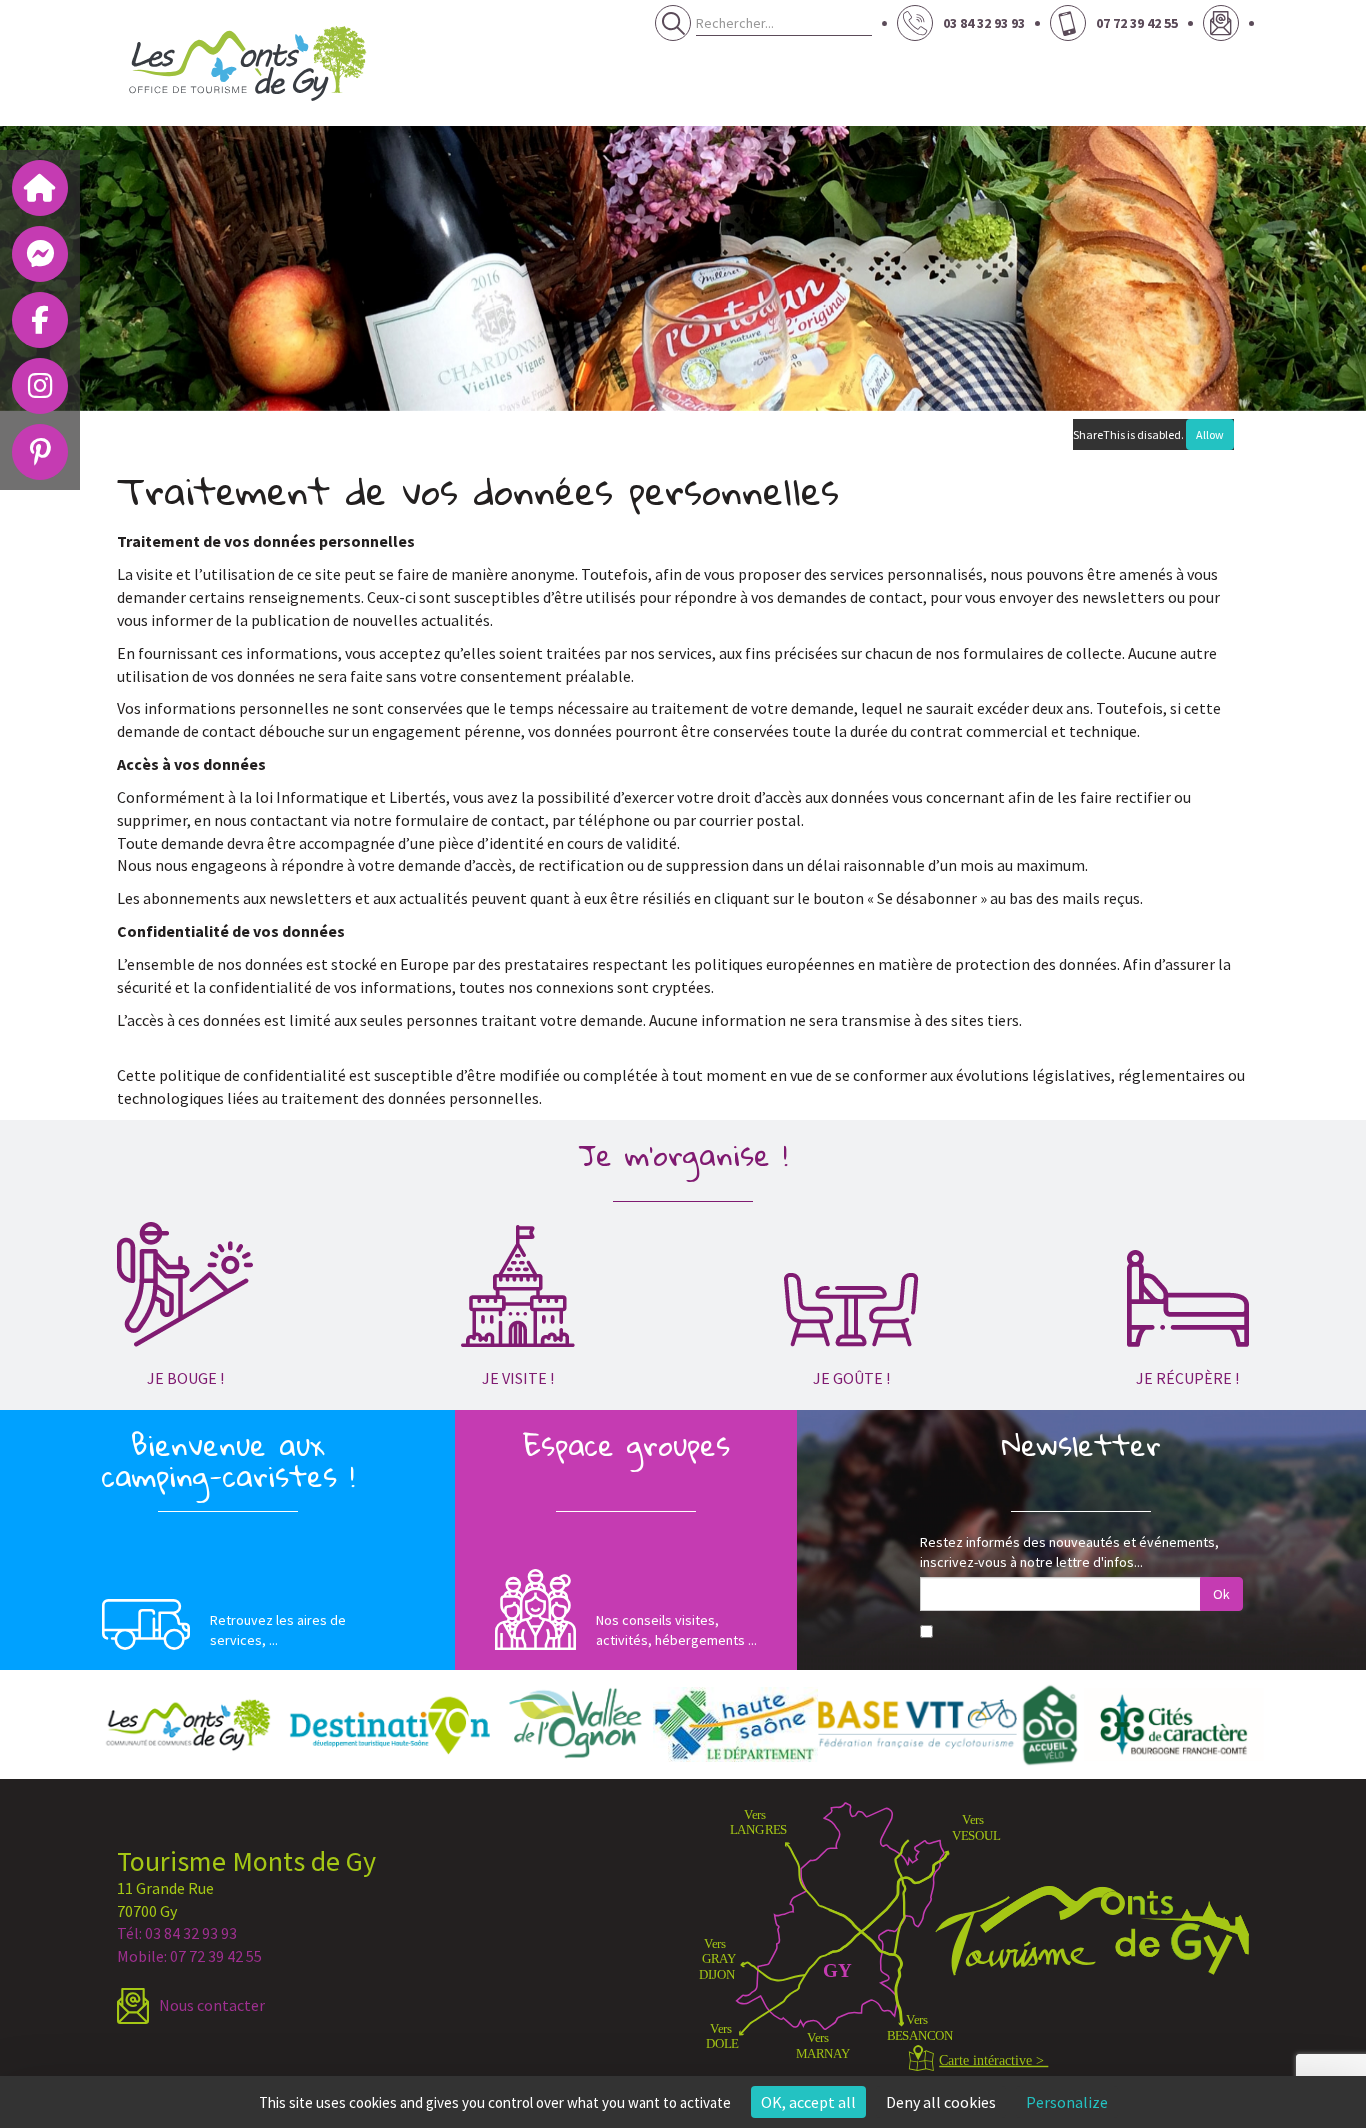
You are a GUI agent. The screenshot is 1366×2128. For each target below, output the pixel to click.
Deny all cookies (941, 2102)
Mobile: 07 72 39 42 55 (189, 1956)
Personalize (1067, 2102)
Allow (1210, 434)
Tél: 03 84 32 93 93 (177, 1933)
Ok (1221, 1594)
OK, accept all (808, 2102)
